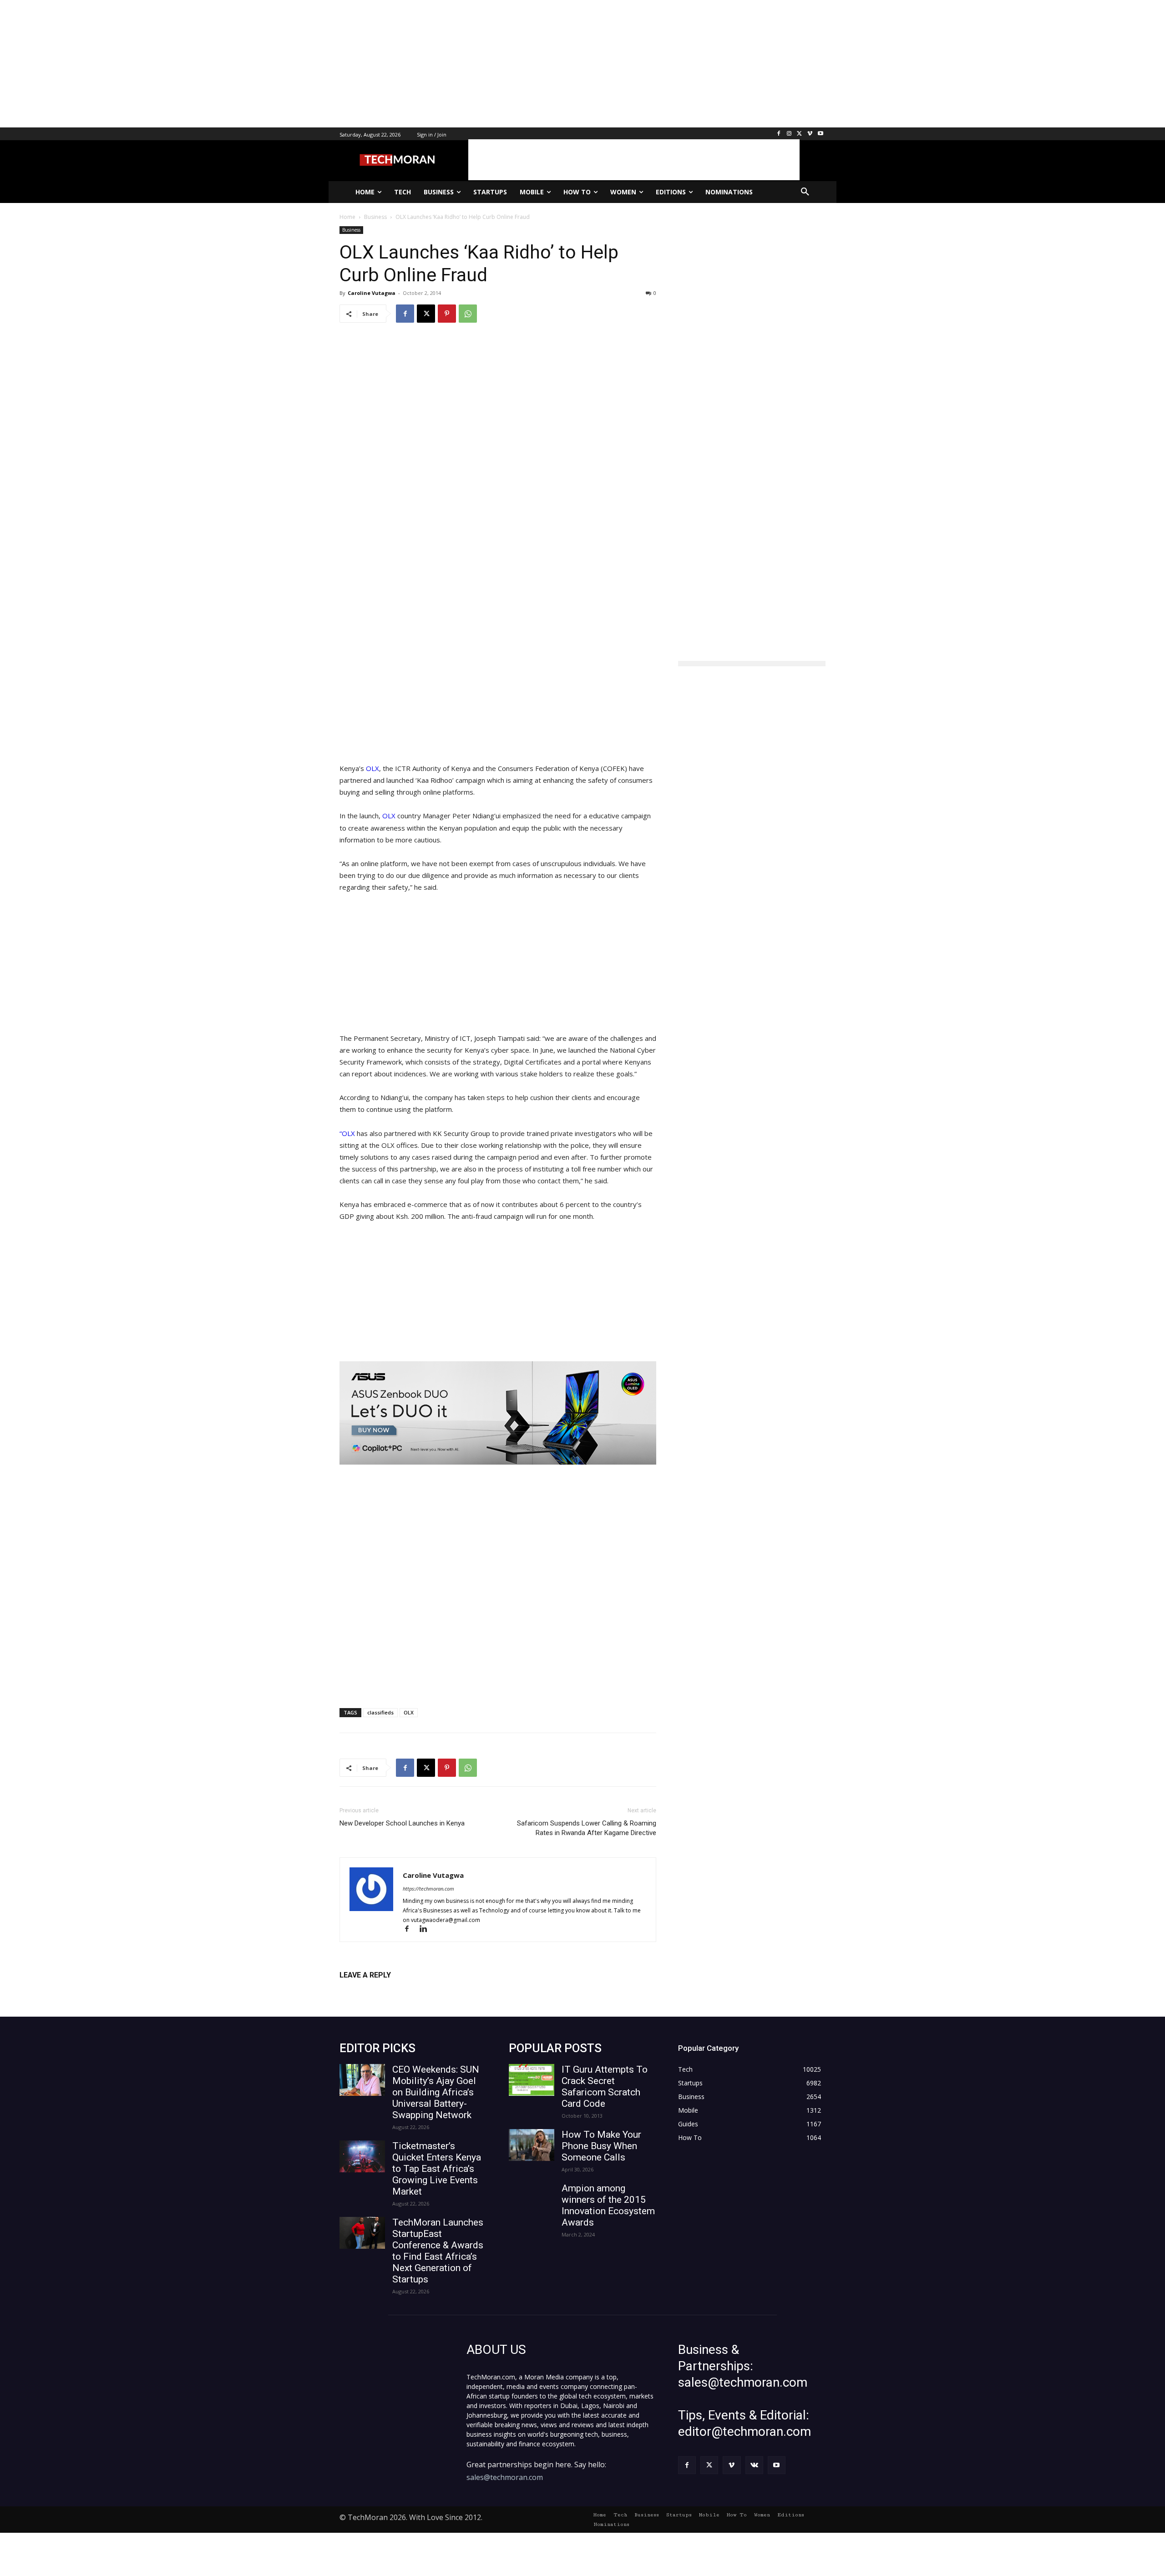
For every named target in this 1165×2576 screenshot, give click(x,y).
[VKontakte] (754, 2465)
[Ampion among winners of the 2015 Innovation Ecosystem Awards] (532, 2199)
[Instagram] (789, 134)
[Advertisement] (273, 64)
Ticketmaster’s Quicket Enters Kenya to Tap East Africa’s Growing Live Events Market (437, 2169)
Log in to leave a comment (379, 1990)
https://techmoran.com (428, 1889)
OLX (372, 768)
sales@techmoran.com (505, 2477)
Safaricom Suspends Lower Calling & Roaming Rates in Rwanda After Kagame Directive (587, 1828)
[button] (805, 192)
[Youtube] (820, 134)
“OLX (347, 1133)
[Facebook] (779, 134)
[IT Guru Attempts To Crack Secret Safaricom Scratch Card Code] (532, 2080)
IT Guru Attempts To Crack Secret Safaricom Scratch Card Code (605, 2087)
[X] (800, 134)
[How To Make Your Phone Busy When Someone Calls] (532, 2145)
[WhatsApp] (468, 314)
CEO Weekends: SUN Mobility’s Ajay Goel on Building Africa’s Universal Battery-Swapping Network (436, 2092)
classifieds (380, 1712)
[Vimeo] (810, 134)
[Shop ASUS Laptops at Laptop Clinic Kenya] (498, 1413)
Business (351, 230)
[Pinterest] (447, 314)
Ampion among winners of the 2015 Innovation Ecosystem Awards (608, 2205)
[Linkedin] (427, 1929)
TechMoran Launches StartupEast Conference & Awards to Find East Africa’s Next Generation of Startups (438, 2251)
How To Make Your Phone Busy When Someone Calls (601, 2146)
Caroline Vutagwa (372, 293)
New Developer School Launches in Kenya (402, 1823)
